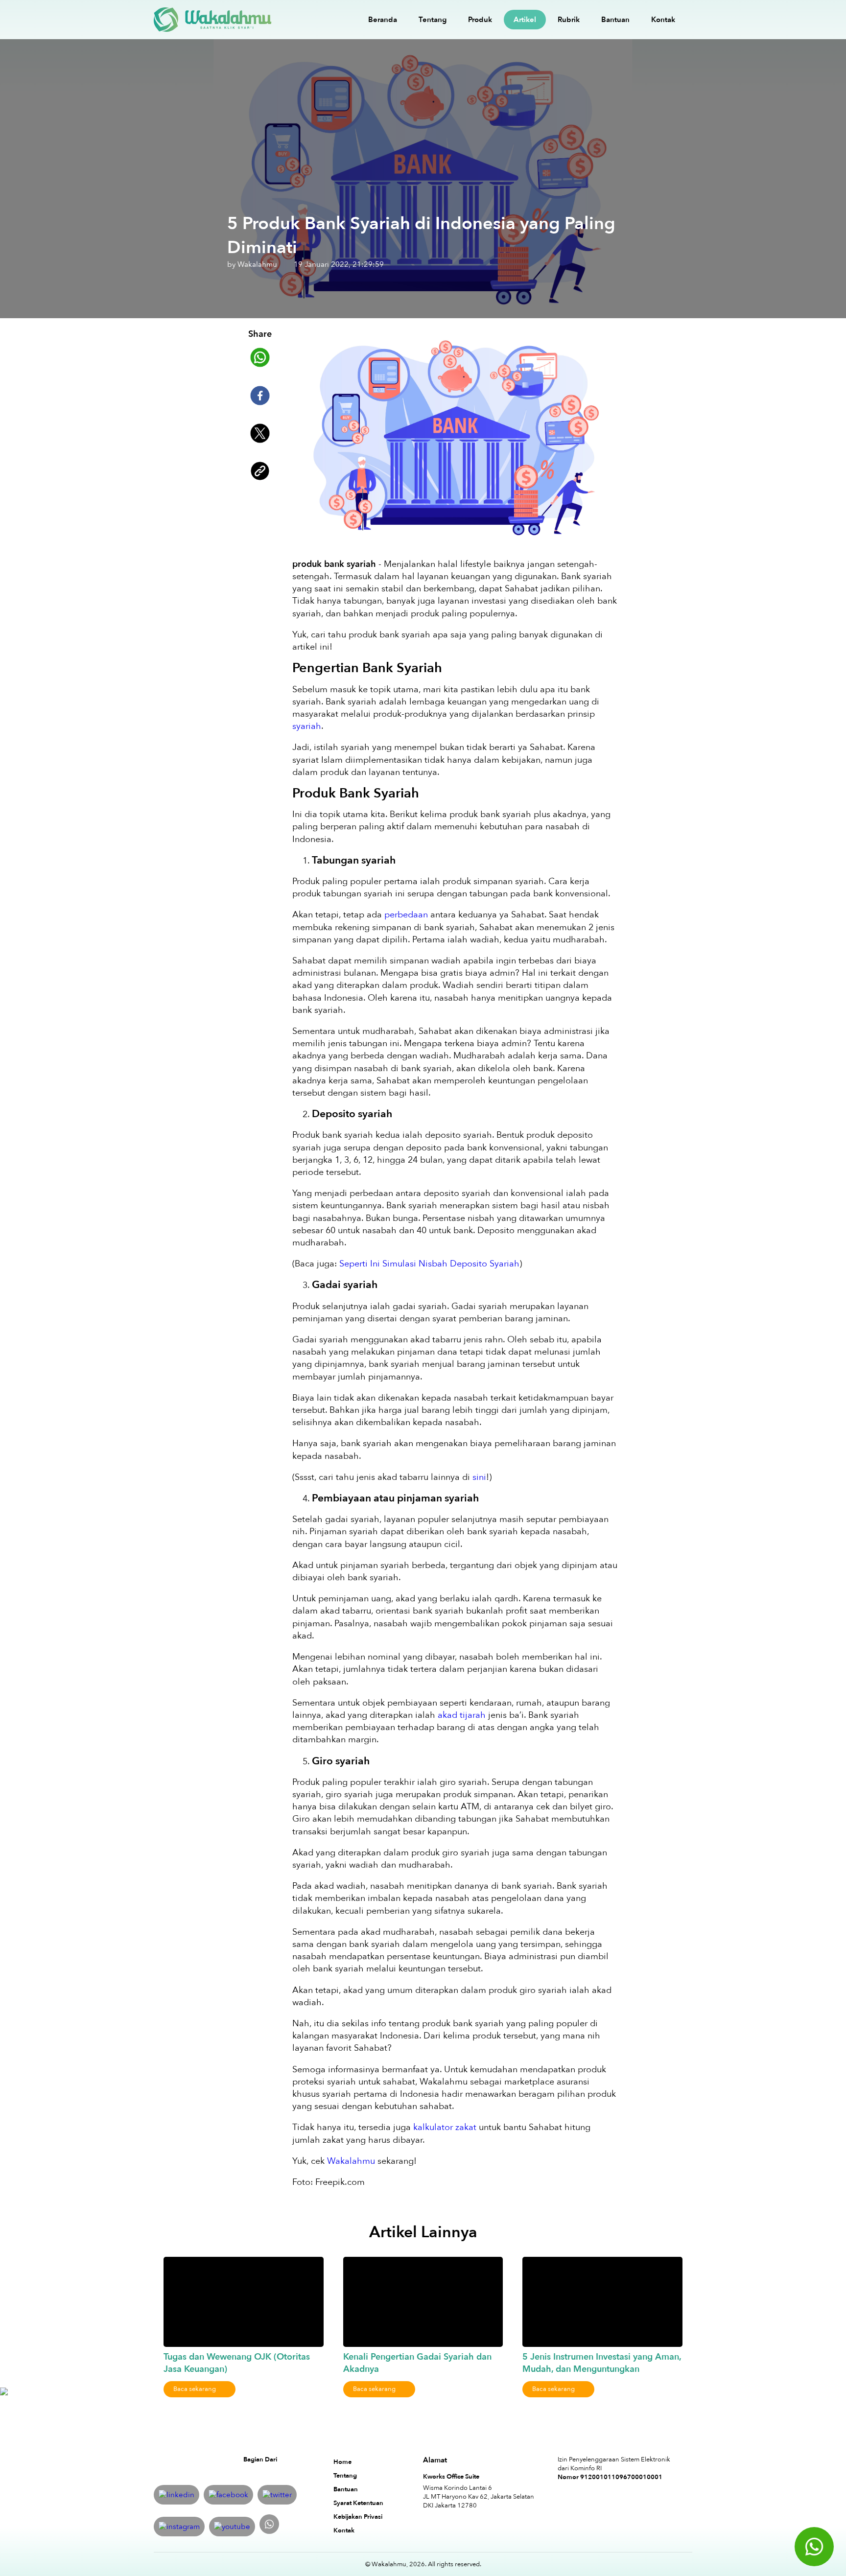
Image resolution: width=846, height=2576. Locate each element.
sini (479, 1477)
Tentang (433, 20)
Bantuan (615, 20)
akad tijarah (462, 1715)
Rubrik (569, 20)
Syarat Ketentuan (358, 2503)
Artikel (525, 20)
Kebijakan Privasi (358, 2517)
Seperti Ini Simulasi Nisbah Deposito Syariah (429, 1264)
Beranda (383, 20)
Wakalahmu (352, 2161)
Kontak (663, 20)
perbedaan (406, 915)
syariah (307, 726)
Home (342, 2462)
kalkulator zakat (445, 2127)
